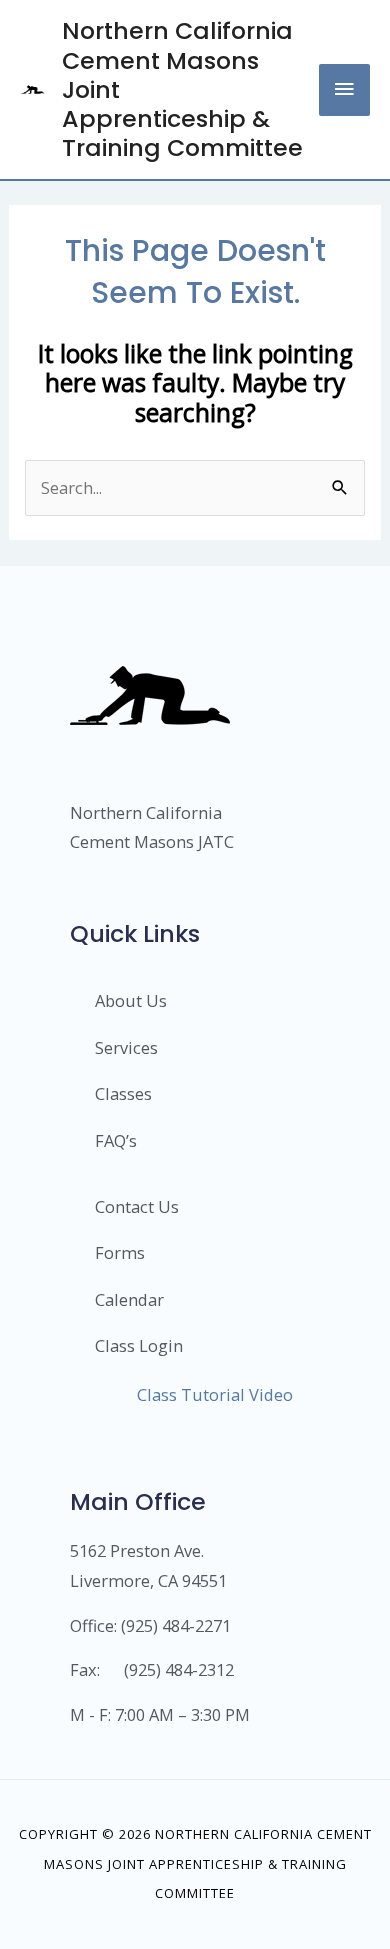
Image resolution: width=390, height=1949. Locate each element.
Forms (120, 1252)
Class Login (139, 1345)
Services (126, 1047)
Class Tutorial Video (215, 1394)
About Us (131, 1000)
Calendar (129, 1299)
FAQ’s (116, 1140)
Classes (123, 1093)
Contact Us (137, 1206)
